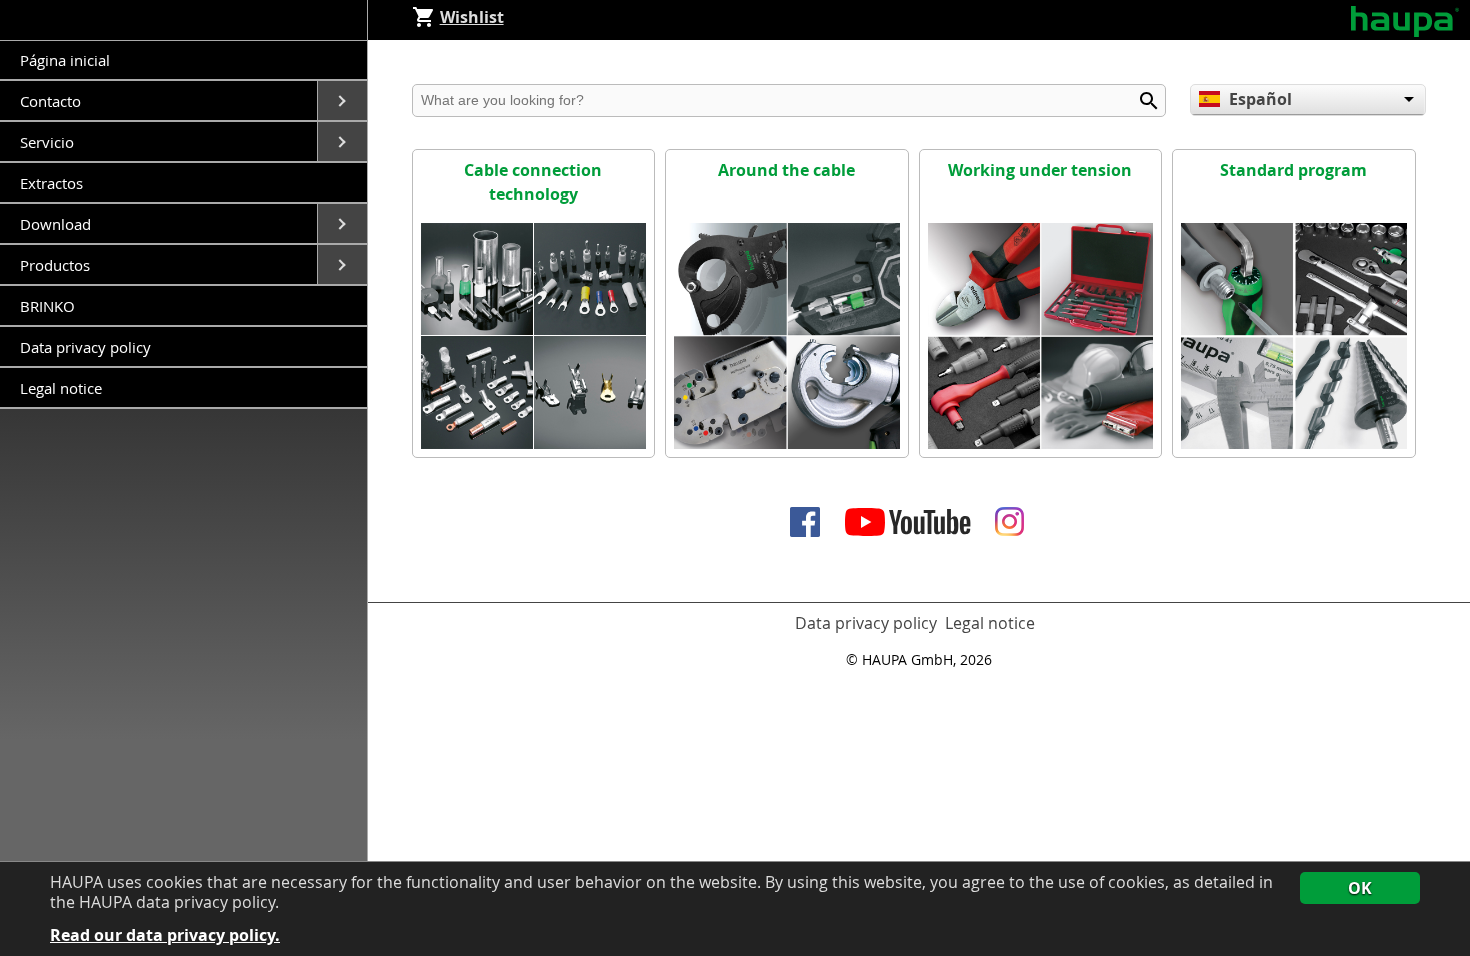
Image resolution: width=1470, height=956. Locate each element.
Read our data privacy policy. (165, 935)
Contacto (52, 101)
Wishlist (472, 17)
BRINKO (47, 306)
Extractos (51, 183)
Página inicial (65, 60)
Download (57, 224)
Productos (57, 265)
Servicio (49, 142)
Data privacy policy (85, 347)
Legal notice (61, 388)
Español (1260, 99)
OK (1360, 888)
